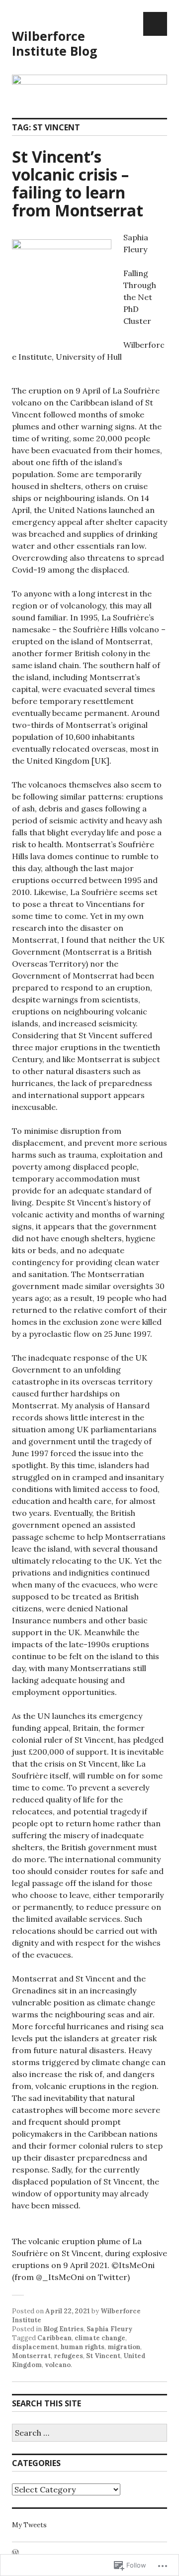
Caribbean (54, 2338)
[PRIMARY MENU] (155, 24)
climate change (100, 2338)
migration (124, 2347)
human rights (83, 2347)
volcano (58, 2365)
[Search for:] (89, 2433)
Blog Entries (63, 2329)
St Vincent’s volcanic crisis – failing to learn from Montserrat (78, 183)
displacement (35, 2347)
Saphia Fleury (109, 2329)
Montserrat (31, 2356)
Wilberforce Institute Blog (55, 43)
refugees (68, 2356)
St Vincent (103, 2356)
